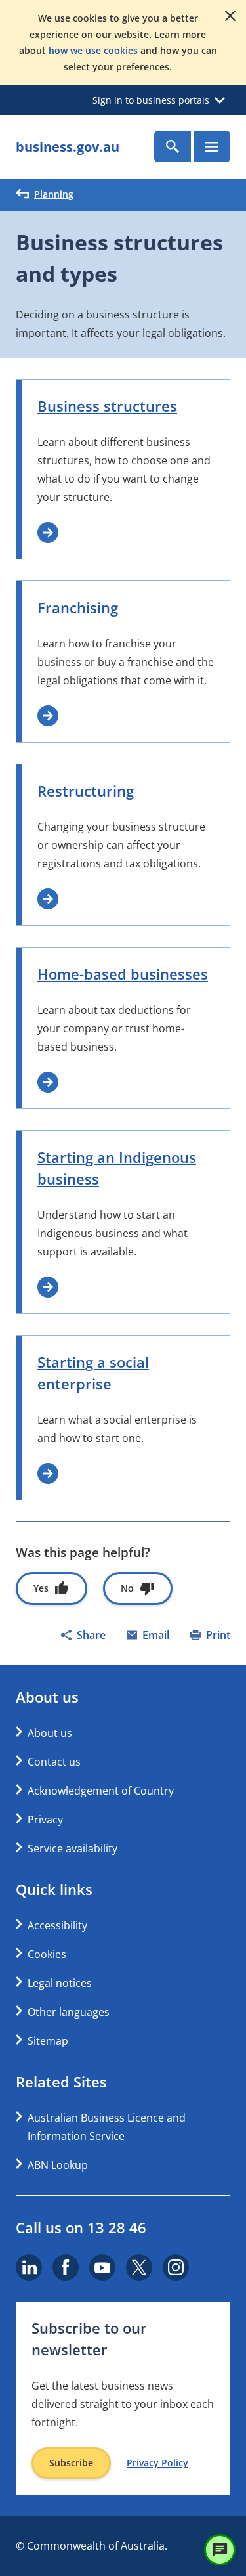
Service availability (72, 1848)
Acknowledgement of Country (101, 1791)
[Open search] (173, 146)
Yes (41, 1588)
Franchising (78, 607)
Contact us (54, 1762)
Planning (54, 194)
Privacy (45, 1820)
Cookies (47, 1954)
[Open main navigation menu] (212, 146)
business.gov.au (68, 147)
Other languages (69, 2012)
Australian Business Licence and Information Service (107, 2127)
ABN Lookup (58, 2165)
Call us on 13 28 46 (81, 2227)
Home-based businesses (123, 974)
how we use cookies (93, 50)
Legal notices (60, 1983)
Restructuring (86, 791)
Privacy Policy (157, 2463)
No (127, 1588)
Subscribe (71, 2463)
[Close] (230, 16)
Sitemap (48, 2041)
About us (50, 1733)
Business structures (107, 406)
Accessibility (57, 1925)
